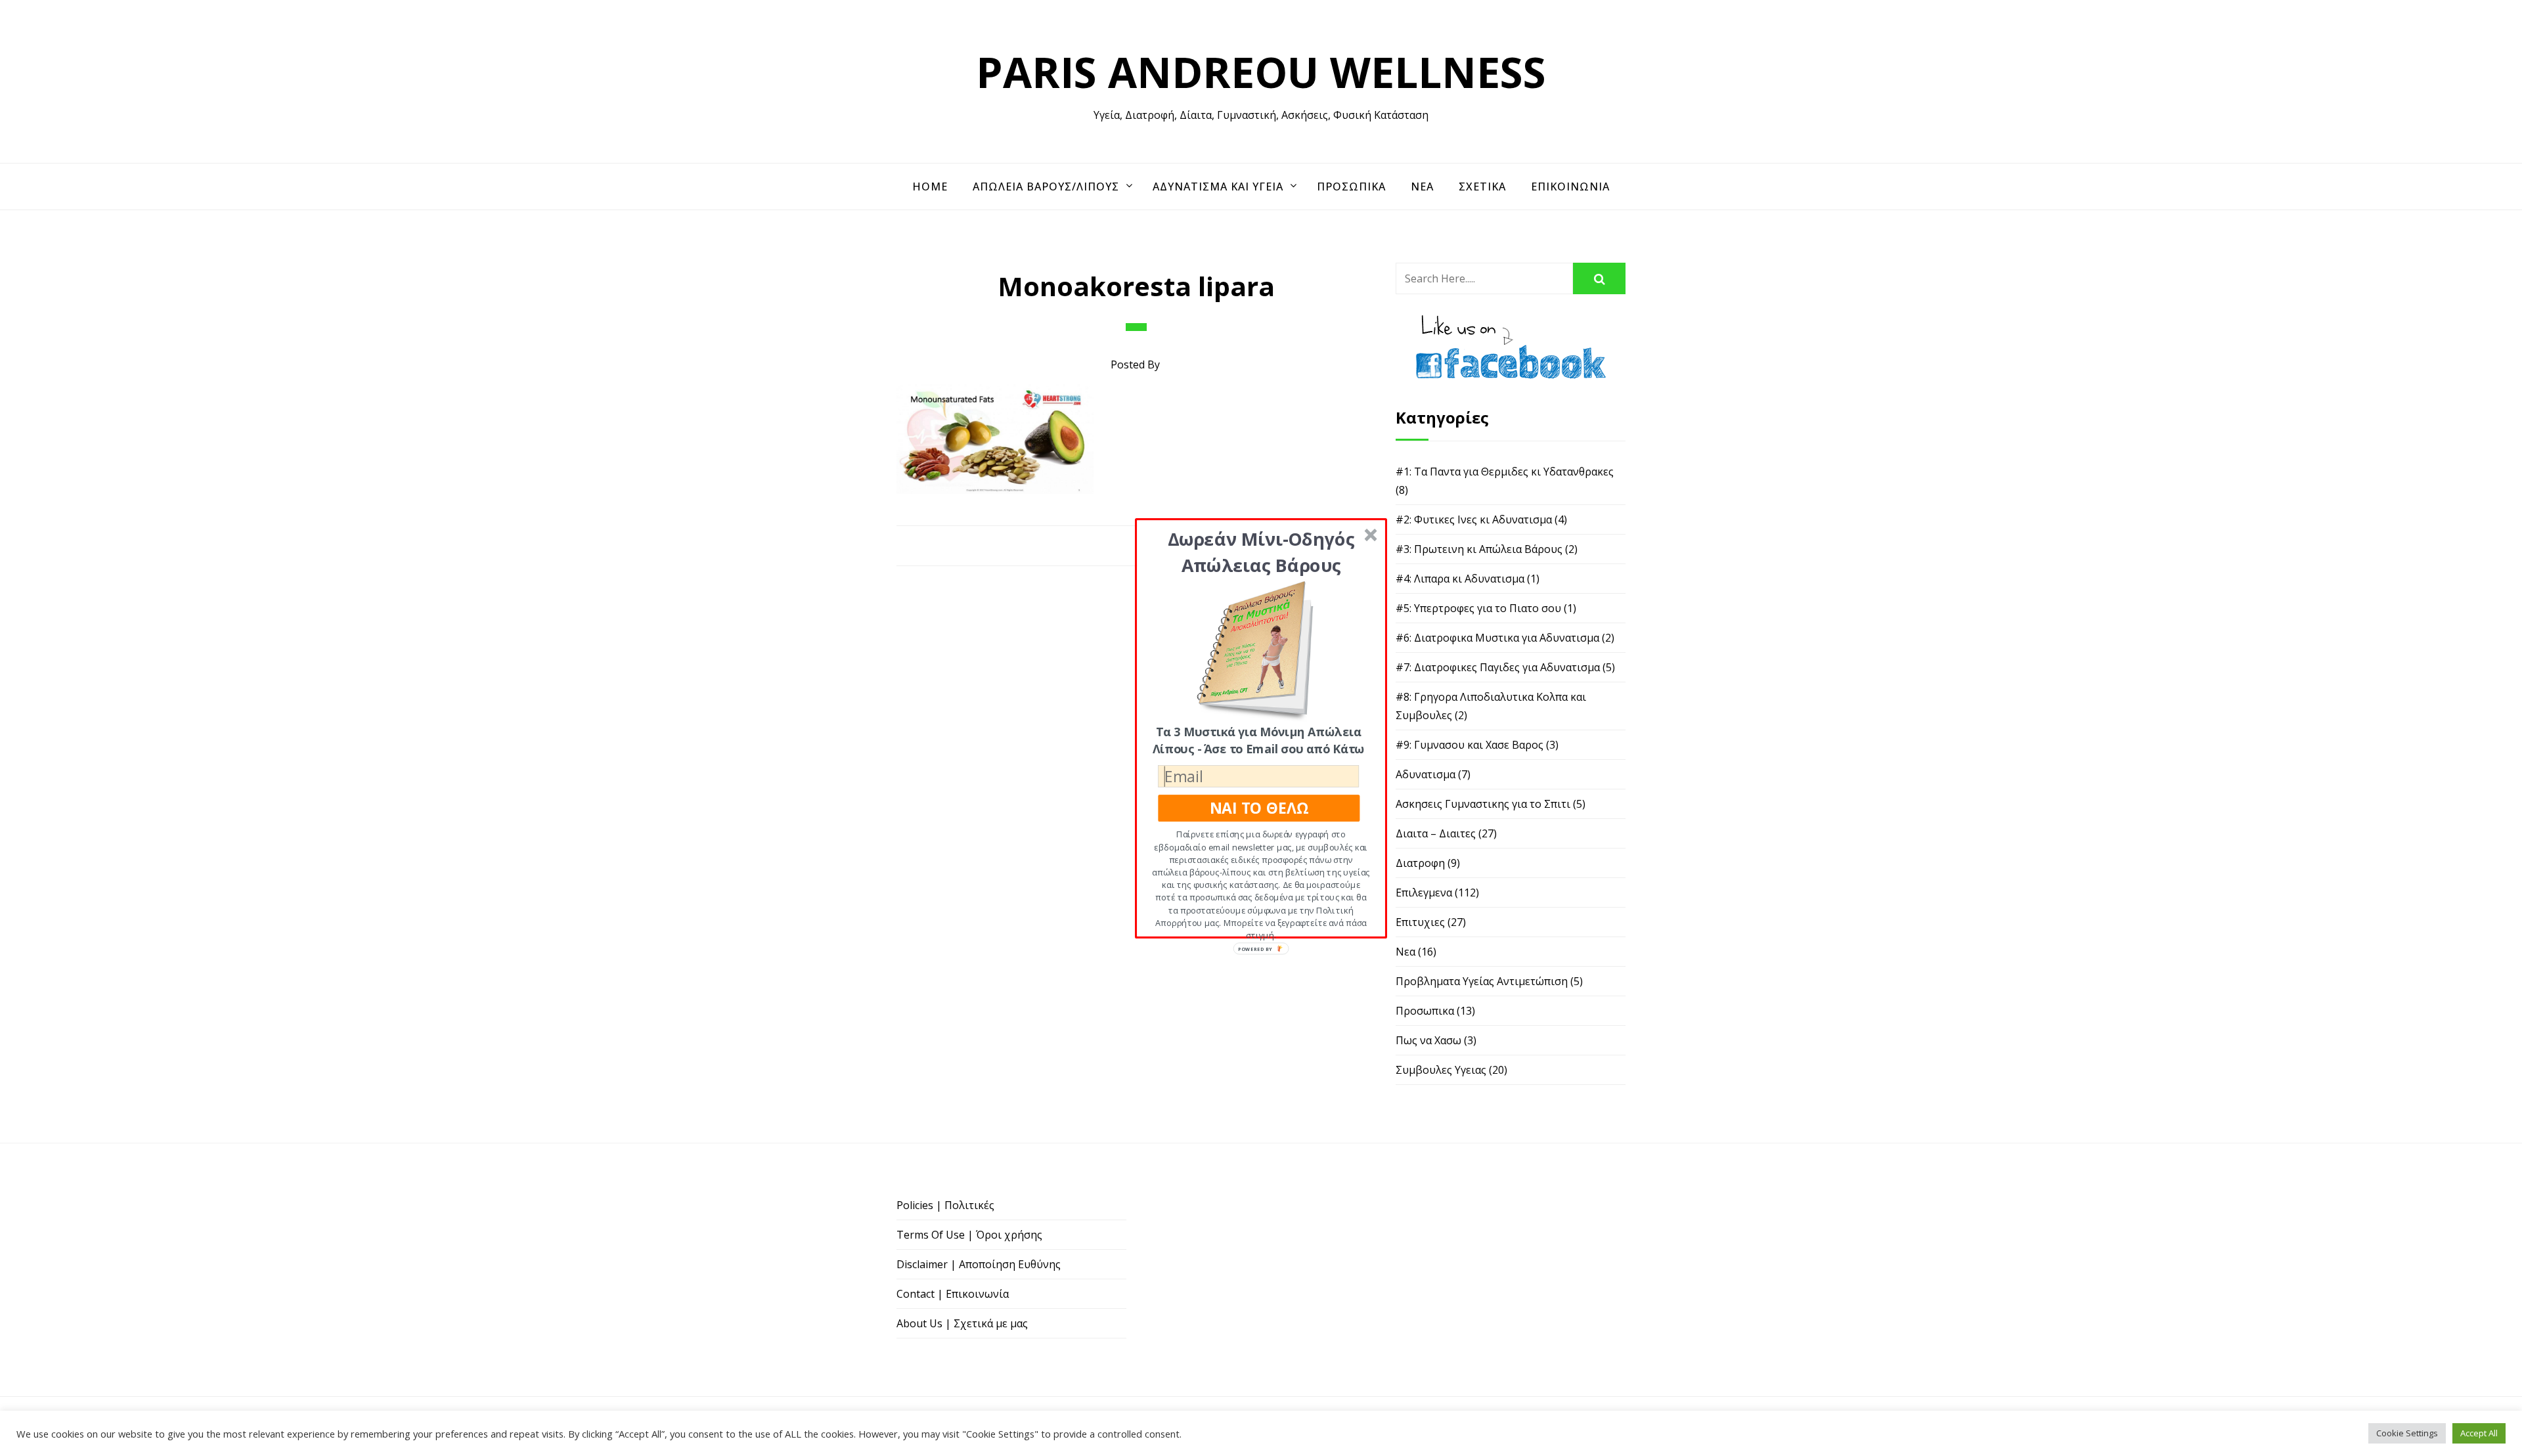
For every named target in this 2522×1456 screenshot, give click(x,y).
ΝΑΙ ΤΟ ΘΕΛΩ (1259, 807)
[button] (1261, 551)
